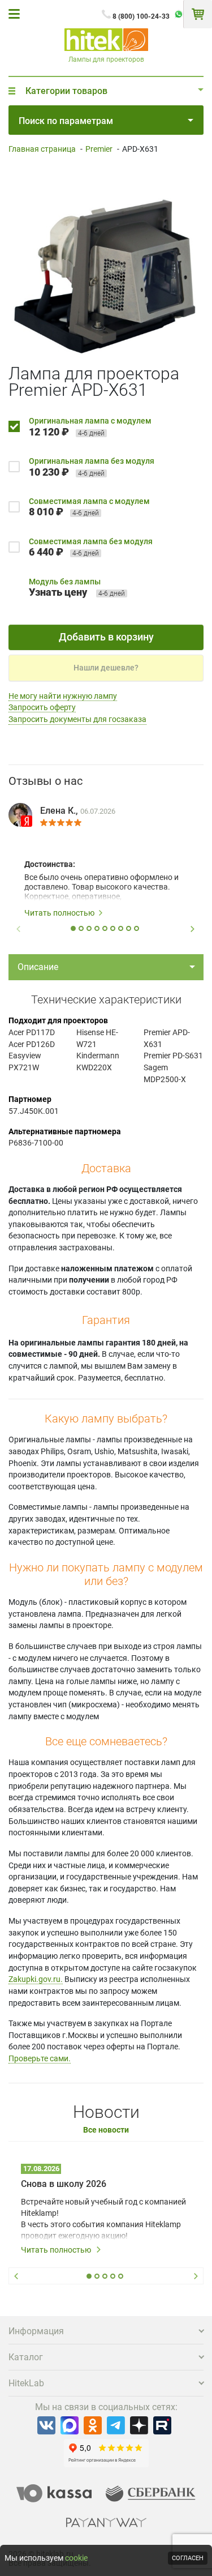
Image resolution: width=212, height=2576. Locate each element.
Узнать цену (58, 592)
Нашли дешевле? (106, 668)
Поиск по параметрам (66, 121)
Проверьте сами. (40, 2058)
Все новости (106, 2130)
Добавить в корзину (106, 637)
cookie (76, 2558)
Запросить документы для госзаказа (77, 719)
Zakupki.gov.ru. (36, 1979)
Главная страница (42, 149)
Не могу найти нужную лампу (63, 696)
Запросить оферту (42, 707)
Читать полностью (59, 913)
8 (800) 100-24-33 (141, 16)
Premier (99, 149)
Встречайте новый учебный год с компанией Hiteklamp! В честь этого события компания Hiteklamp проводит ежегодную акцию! (103, 2219)
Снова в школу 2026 (64, 2184)
